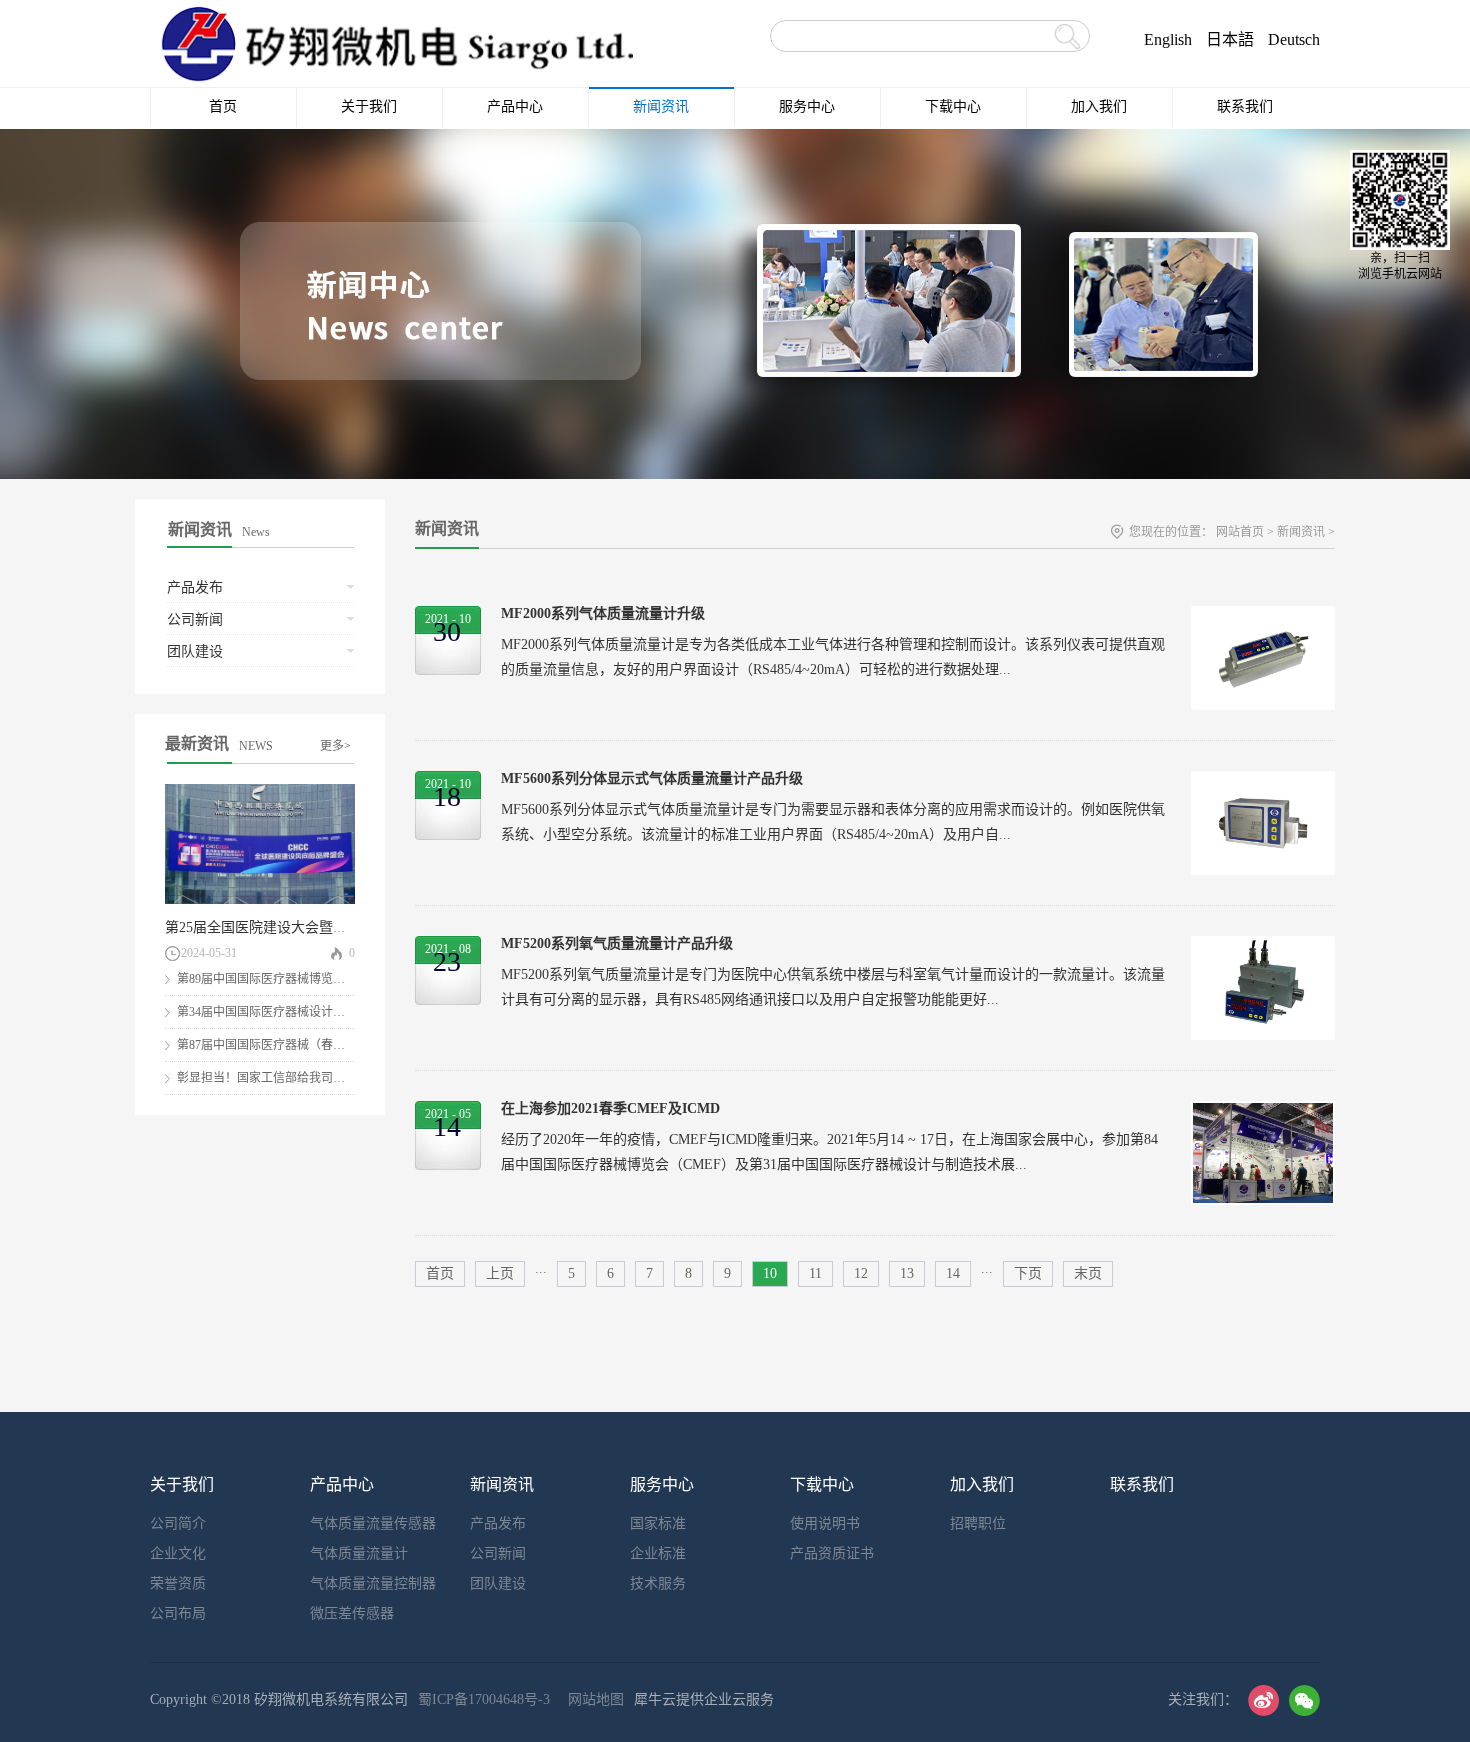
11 (815, 1273)
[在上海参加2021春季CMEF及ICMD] (1263, 1111)
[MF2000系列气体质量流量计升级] (1263, 616)
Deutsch (1294, 39)
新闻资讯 (1301, 532)
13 (907, 1273)
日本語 (1230, 39)
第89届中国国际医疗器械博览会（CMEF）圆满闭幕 (313, 979)
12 (861, 1273)
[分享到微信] (1304, 1700)
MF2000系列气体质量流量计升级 (603, 613)
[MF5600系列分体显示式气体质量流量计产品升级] (1263, 781)
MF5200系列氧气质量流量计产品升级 (617, 943)
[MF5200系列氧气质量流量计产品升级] (1263, 946)
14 (953, 1273)
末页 (1088, 1273)
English (1168, 39)
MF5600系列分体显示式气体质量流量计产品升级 (652, 778)
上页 (500, 1273)
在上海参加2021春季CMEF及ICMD (610, 1108)
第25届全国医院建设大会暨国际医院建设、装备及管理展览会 (354, 927)
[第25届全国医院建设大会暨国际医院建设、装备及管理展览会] (260, 792)
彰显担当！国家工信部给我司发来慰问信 (285, 1078)
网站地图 (592, 1699)
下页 (1028, 1273)
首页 (223, 106)
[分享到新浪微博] (1263, 1700)
